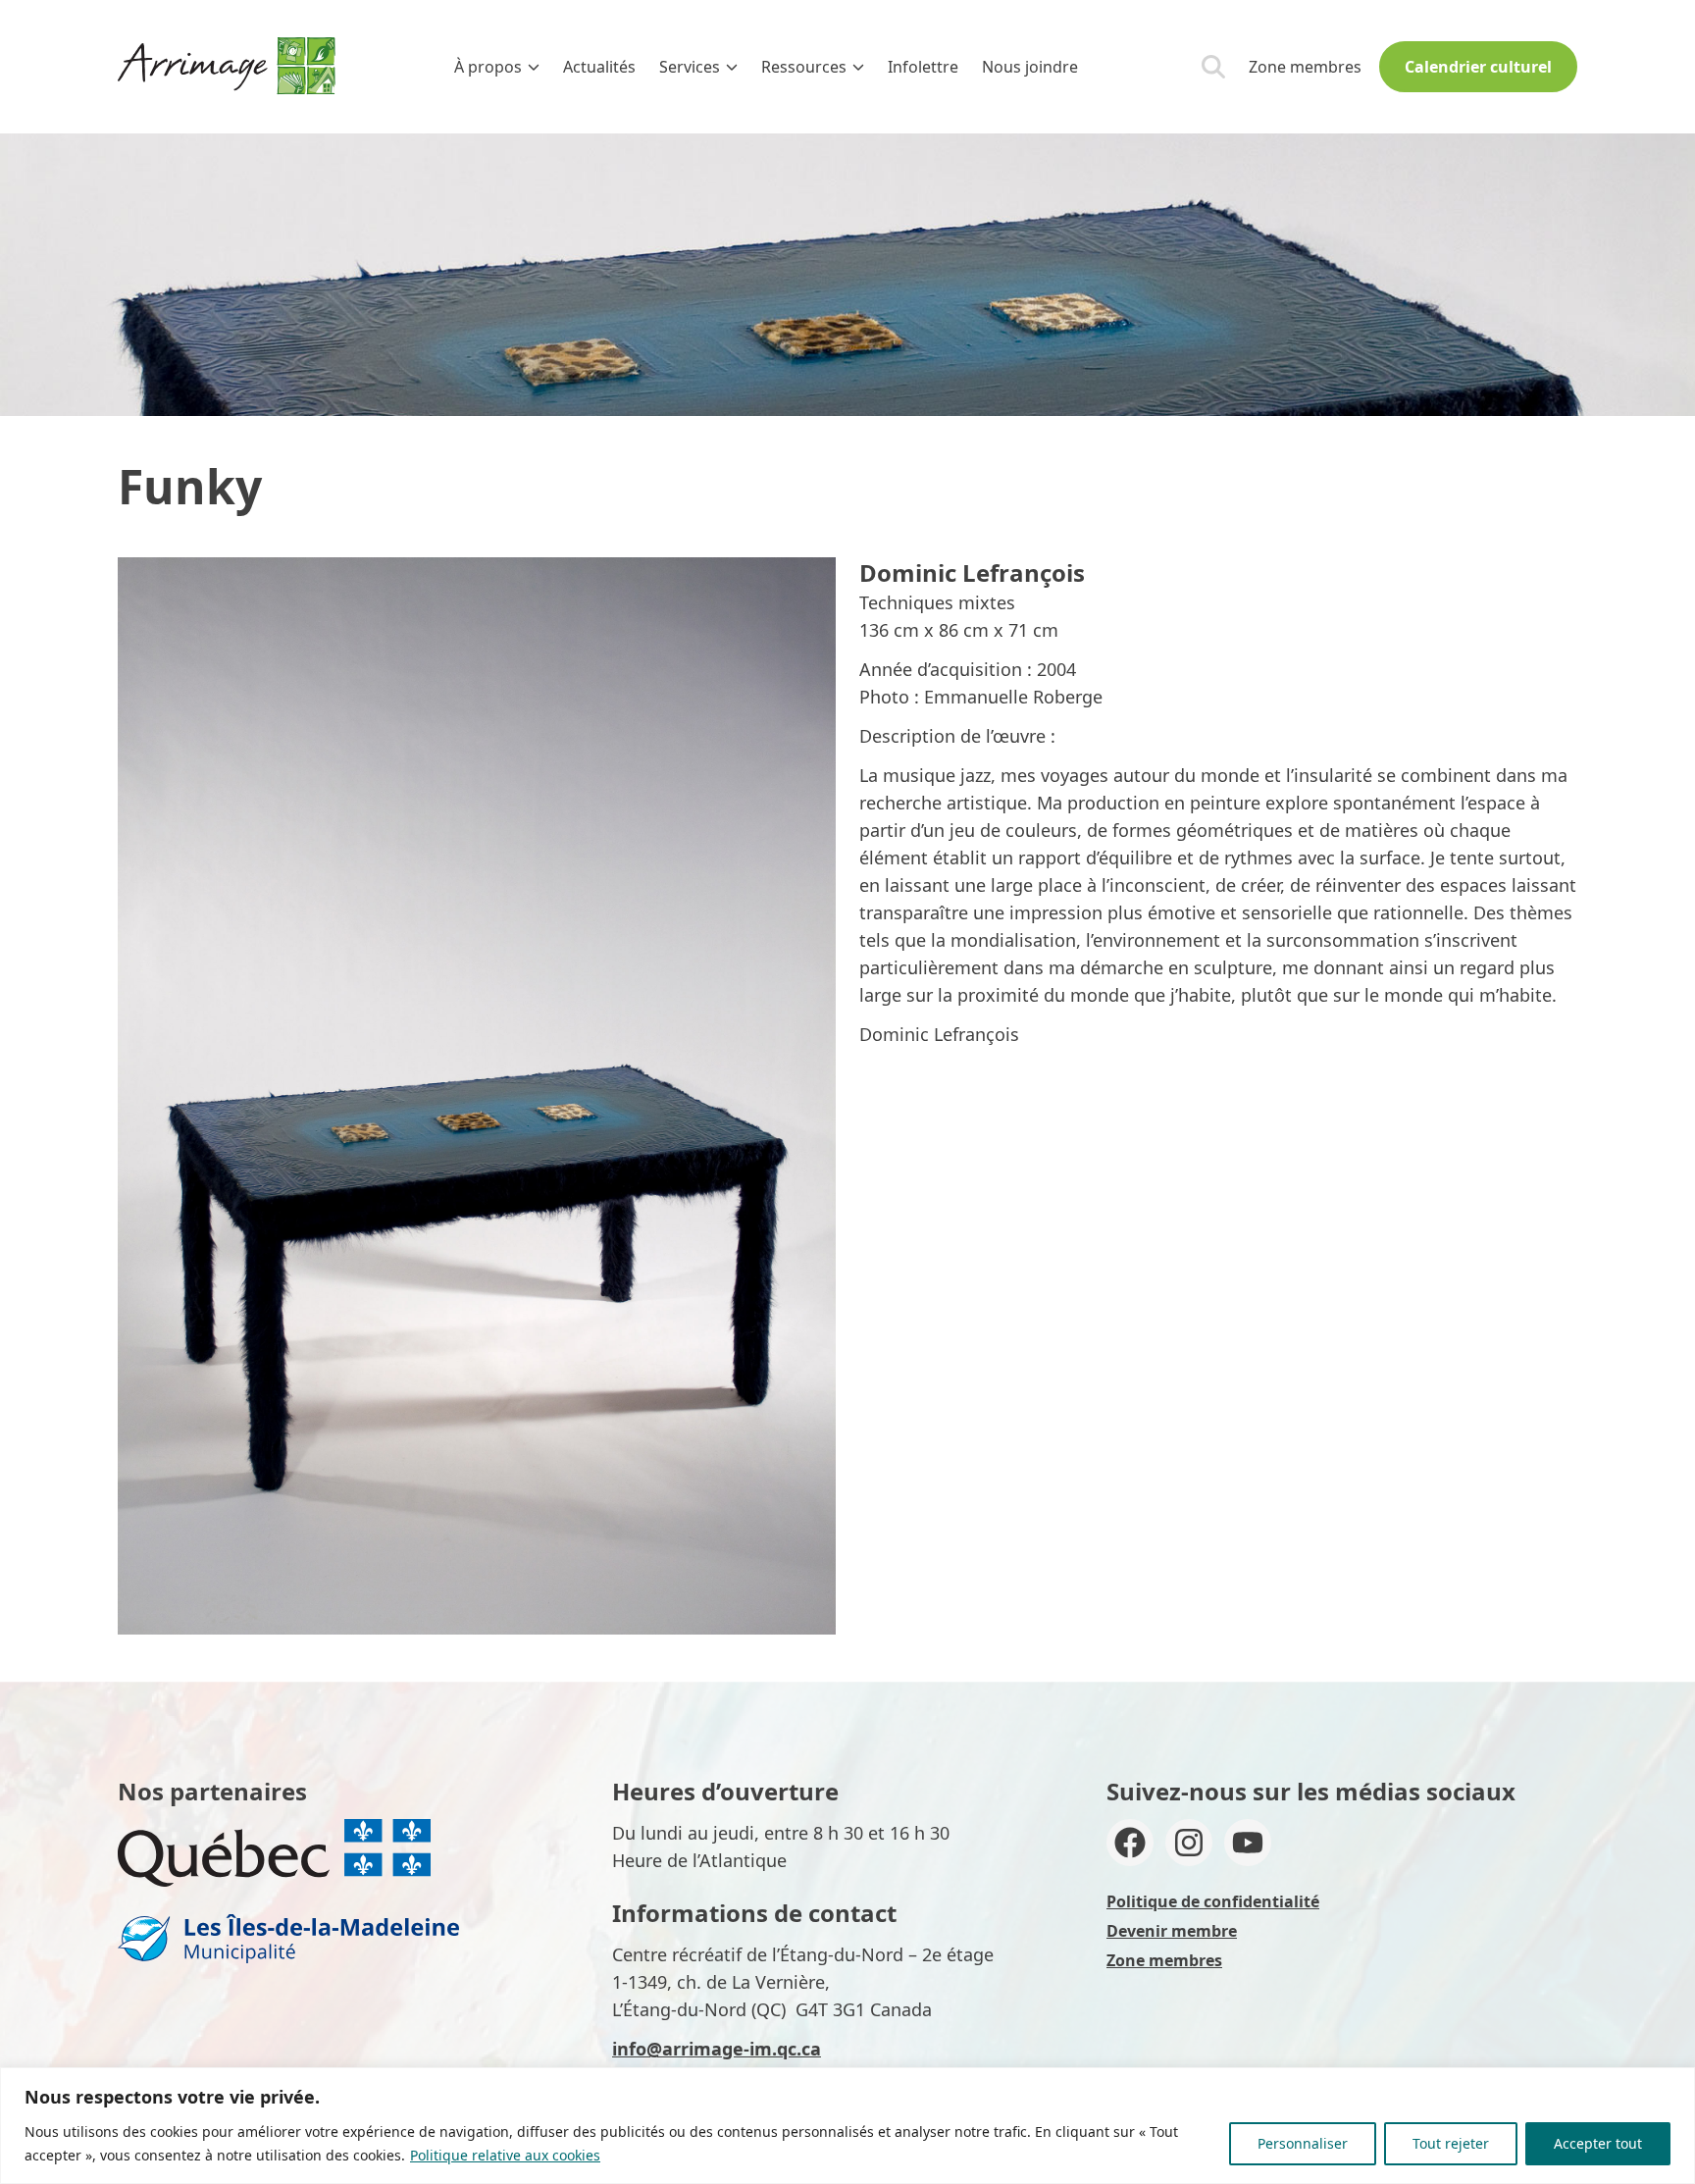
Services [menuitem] (690, 67)
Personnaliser (1303, 2143)
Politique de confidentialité (1213, 1901)
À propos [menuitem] (488, 67)
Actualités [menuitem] (599, 67)
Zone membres (1305, 67)
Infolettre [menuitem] (923, 67)
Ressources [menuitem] (804, 67)
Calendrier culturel (1478, 67)
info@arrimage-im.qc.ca (717, 2049)
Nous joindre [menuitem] (1030, 67)
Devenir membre (1172, 1931)
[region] (847, 2126)
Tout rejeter (1451, 2143)
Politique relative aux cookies (505, 2155)
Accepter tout (1598, 2143)
